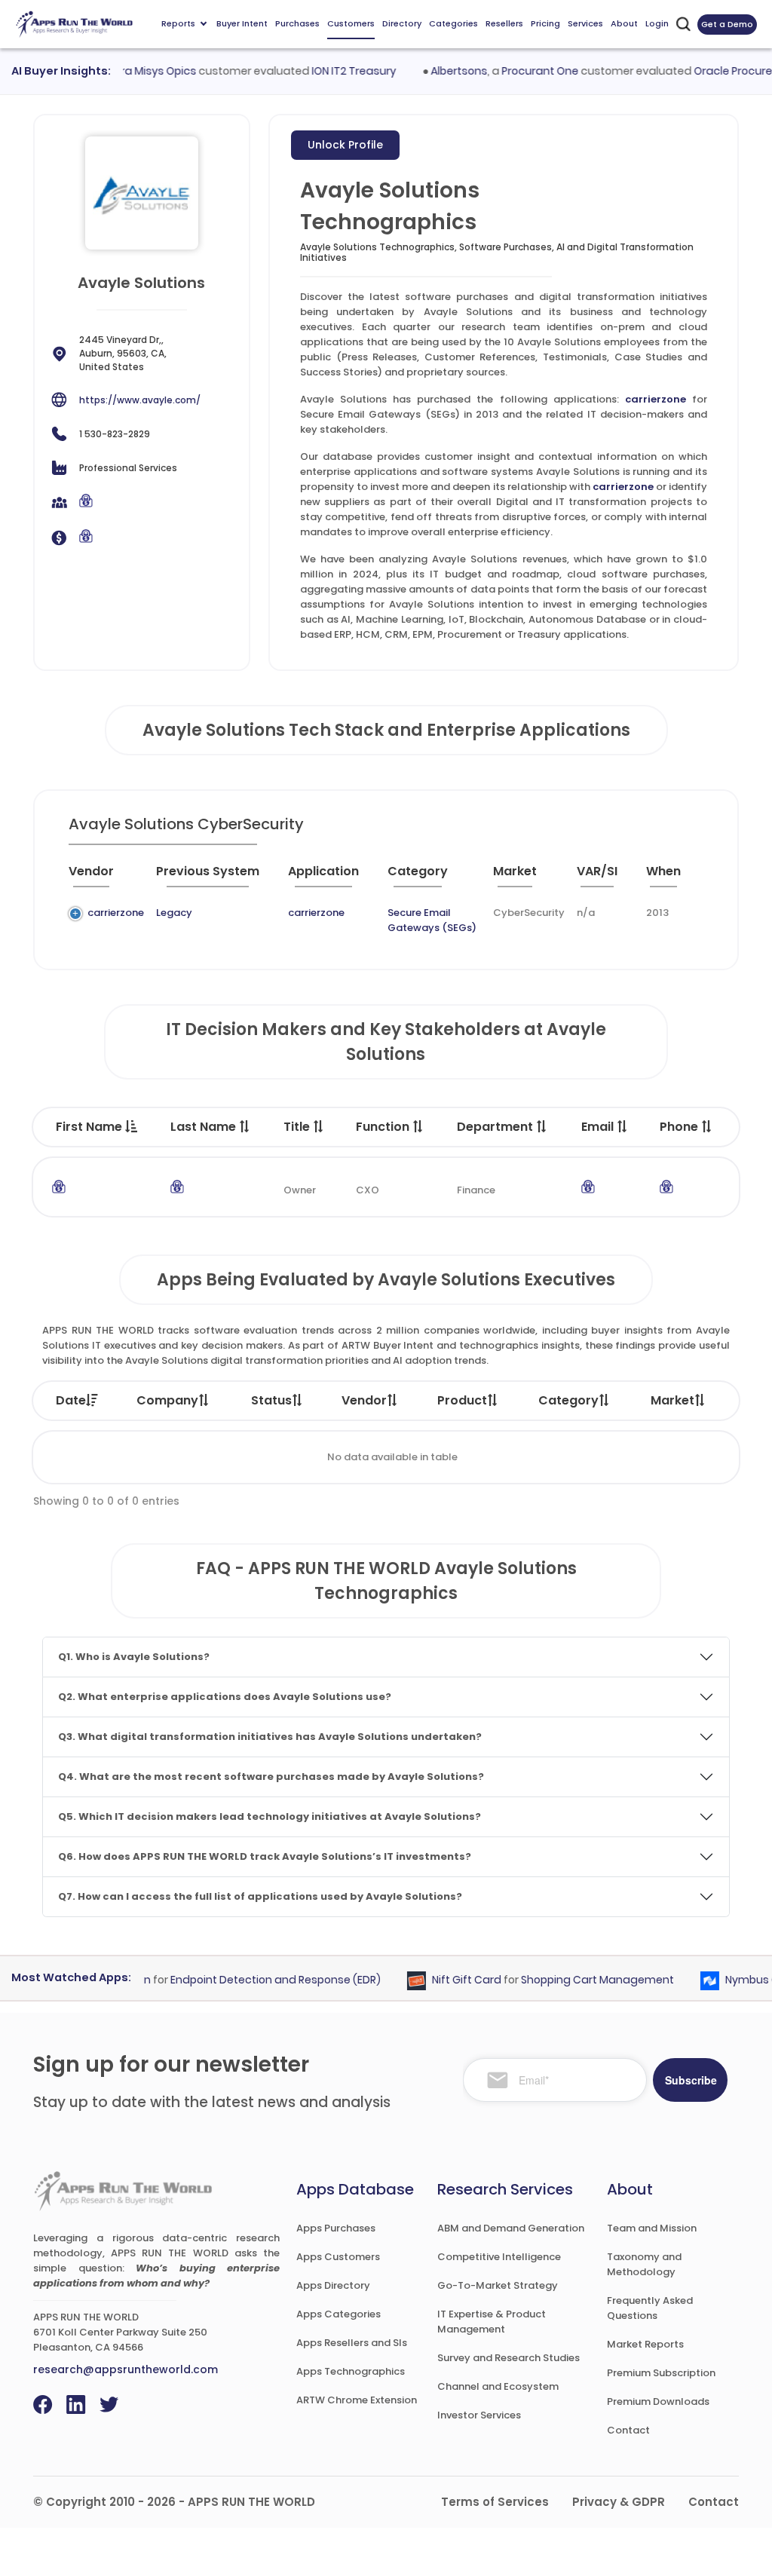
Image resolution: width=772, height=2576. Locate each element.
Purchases (297, 23)
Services (585, 23)
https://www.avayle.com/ (140, 400)
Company (167, 1400)
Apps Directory (333, 2285)
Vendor (364, 1400)
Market (672, 1400)
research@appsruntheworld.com (126, 2369)
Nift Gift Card (447, 1980)
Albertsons (439, 71)
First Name (90, 1127)
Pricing (545, 23)
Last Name (205, 1127)
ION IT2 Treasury (334, 71)
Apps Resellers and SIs (352, 2343)
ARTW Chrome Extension (357, 2400)
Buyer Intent (242, 23)
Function (384, 1127)
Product (462, 1400)
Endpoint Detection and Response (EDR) (256, 1980)
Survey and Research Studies (509, 2358)
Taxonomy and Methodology (644, 2264)
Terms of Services (495, 2502)
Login (657, 23)
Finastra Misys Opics (123, 71)
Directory (402, 23)
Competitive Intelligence (499, 2257)
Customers (351, 23)
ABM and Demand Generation (511, 2228)
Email (599, 1127)
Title (298, 1127)
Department (496, 1127)
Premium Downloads (658, 2401)
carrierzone (656, 399)
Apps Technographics (351, 2371)
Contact (628, 2430)
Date (71, 1400)
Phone (680, 1127)
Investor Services (479, 2415)
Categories (453, 23)
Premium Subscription (661, 2373)
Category (568, 1400)
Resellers (504, 23)
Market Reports (645, 2344)
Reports (178, 23)
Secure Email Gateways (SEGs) (432, 920)
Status (271, 1400)
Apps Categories (339, 2314)
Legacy (174, 913)
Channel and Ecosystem (498, 2386)
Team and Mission (652, 2228)
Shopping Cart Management (578, 1980)
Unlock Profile (345, 145)
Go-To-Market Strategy (498, 2285)
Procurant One (520, 71)
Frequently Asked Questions (650, 2308)
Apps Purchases (336, 2228)
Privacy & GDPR (619, 2502)
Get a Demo (727, 24)
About (624, 23)
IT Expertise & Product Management (492, 2322)
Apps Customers (338, 2257)
